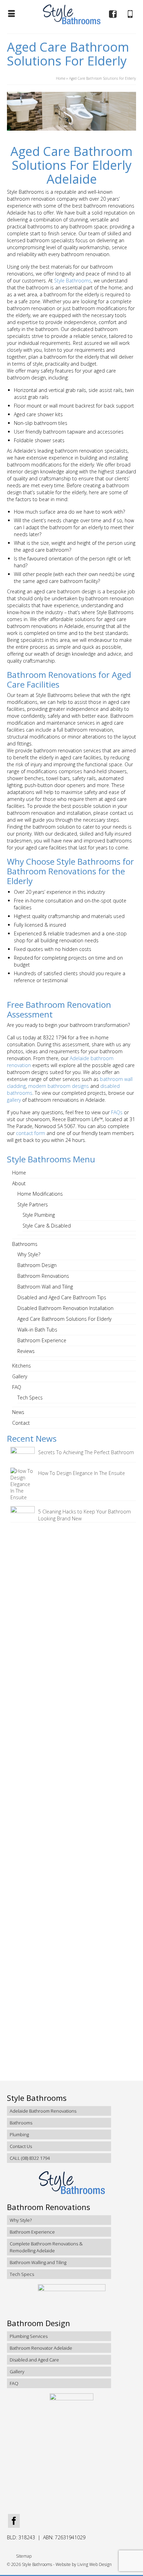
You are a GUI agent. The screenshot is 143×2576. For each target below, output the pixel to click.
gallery (14, 1100)
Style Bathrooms (73, 281)
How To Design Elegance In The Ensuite (82, 1473)
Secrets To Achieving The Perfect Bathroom (86, 1452)
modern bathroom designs (58, 1086)
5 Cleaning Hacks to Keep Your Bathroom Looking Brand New (85, 1515)
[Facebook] (14, 2521)
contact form (31, 1133)
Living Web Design (95, 2564)
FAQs (117, 1112)
